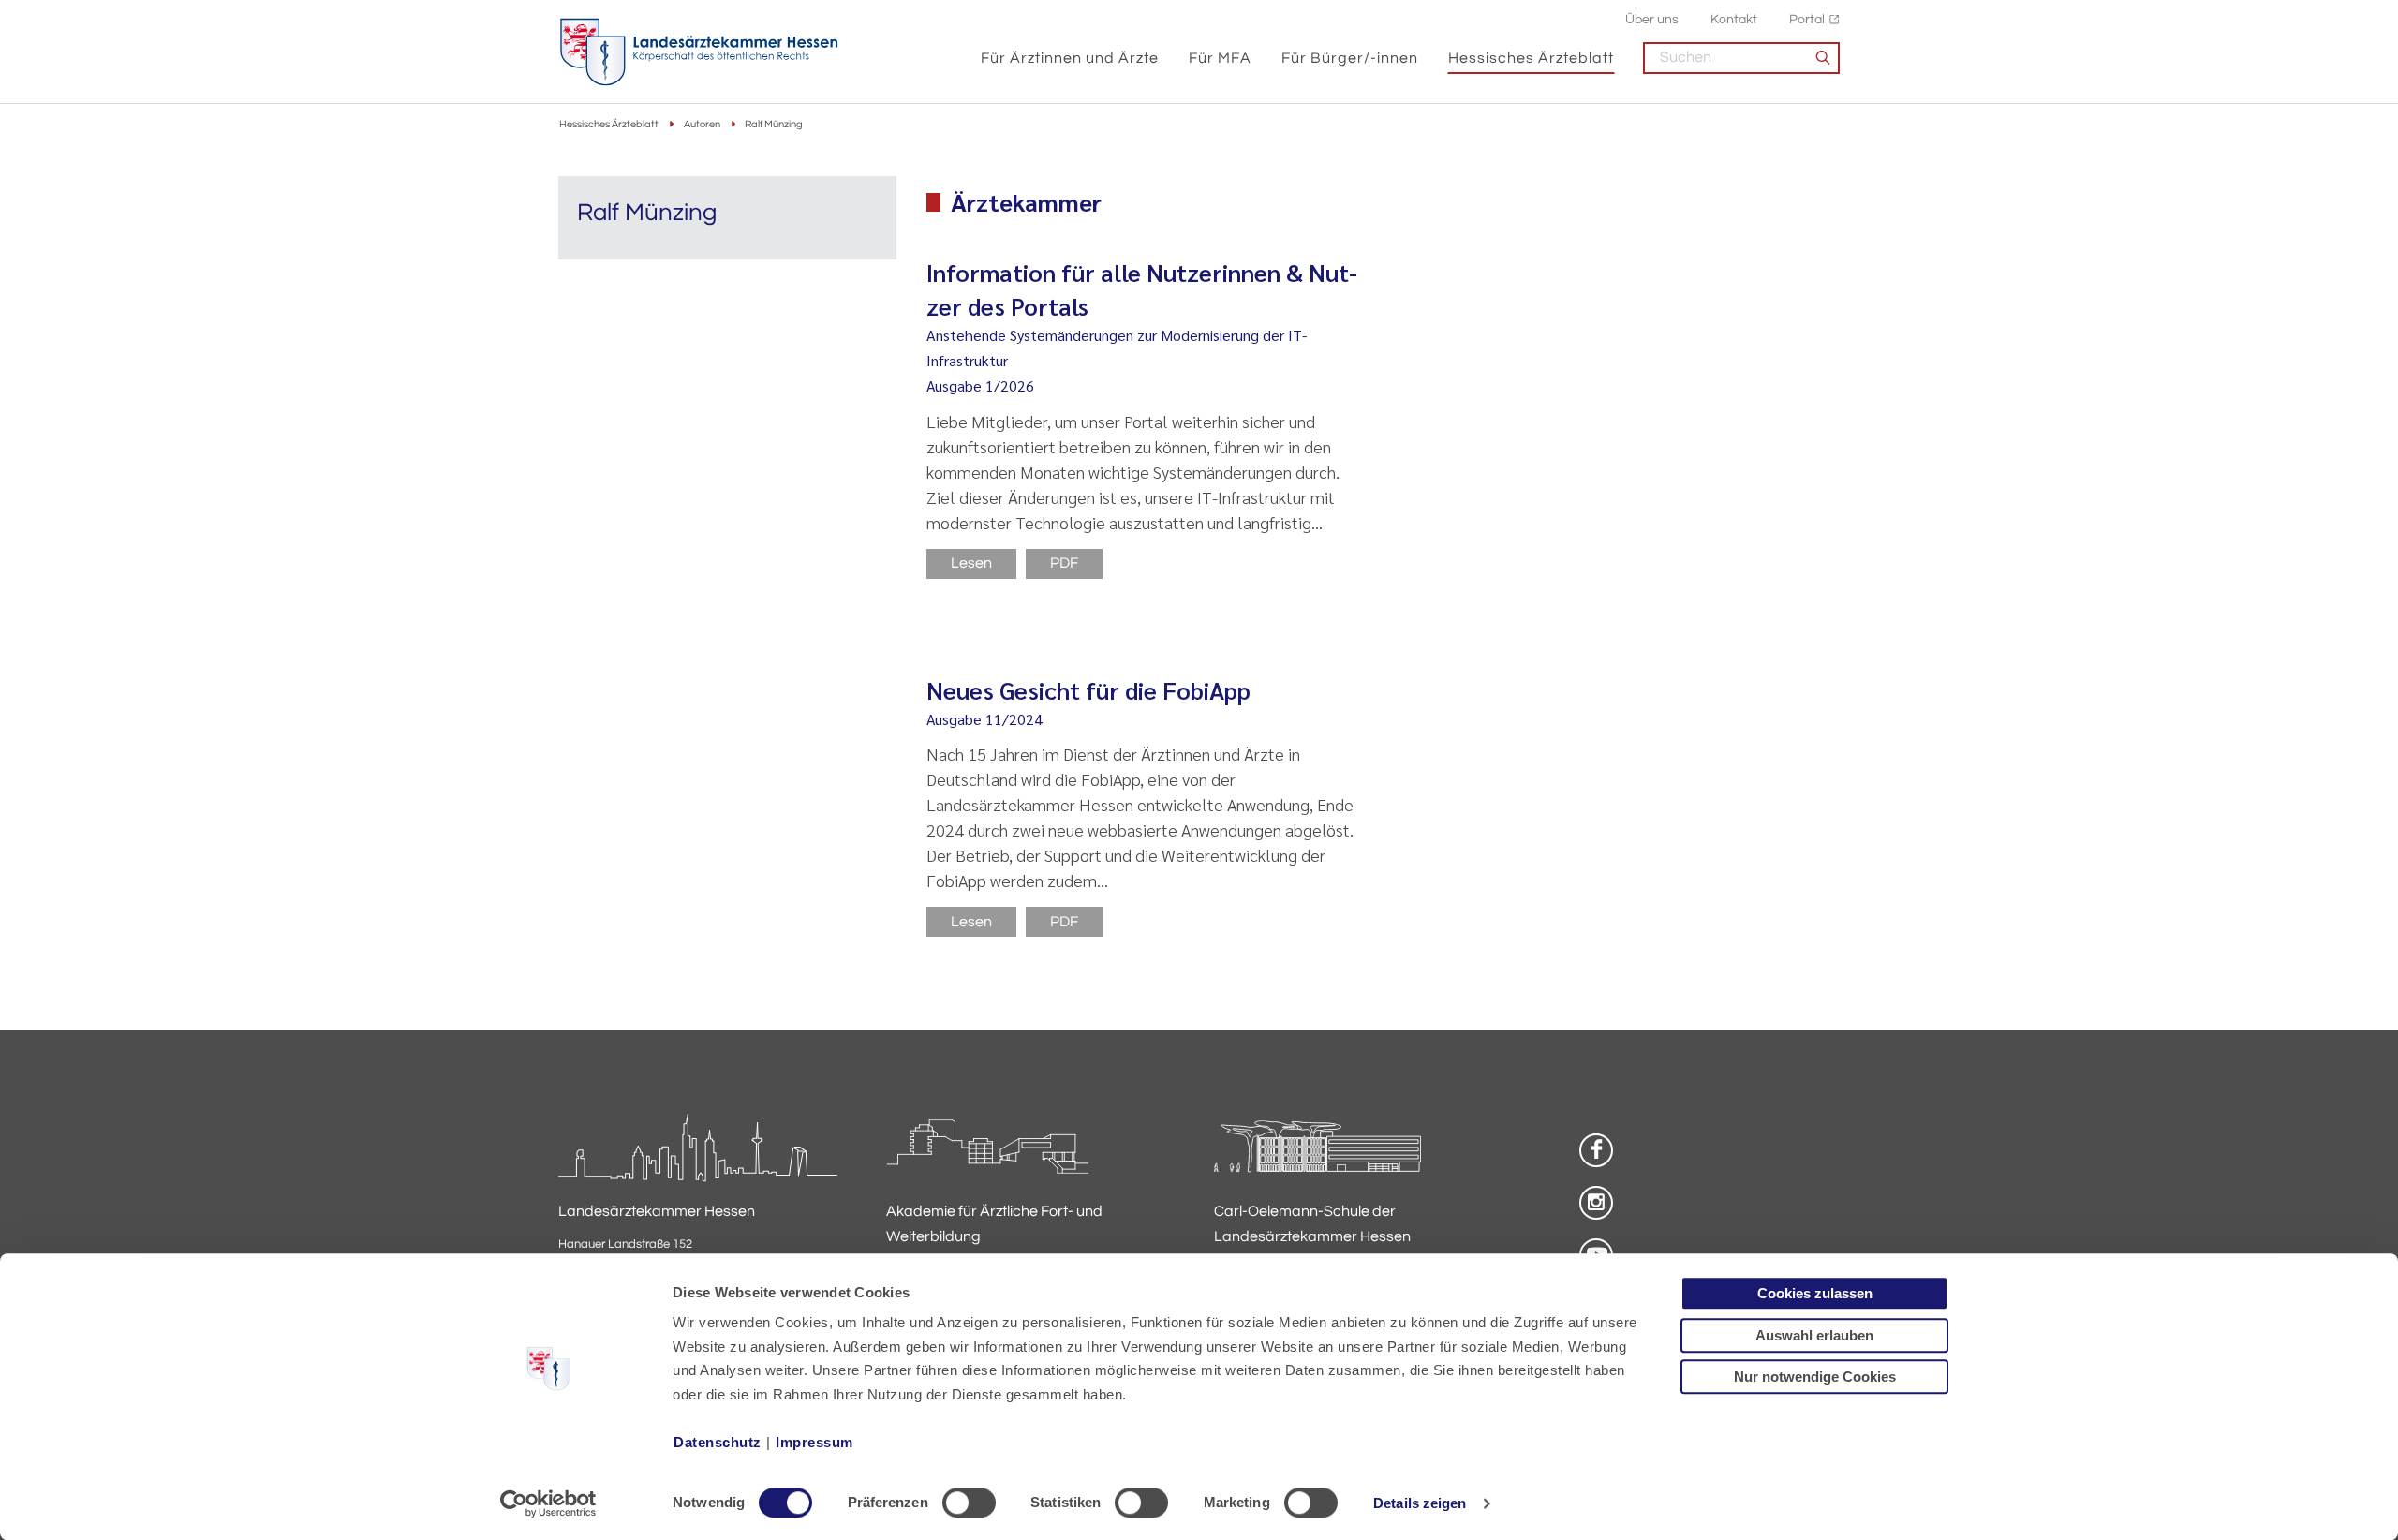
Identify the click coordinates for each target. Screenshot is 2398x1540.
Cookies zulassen (1815, 1293)
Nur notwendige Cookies (1815, 1377)
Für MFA (1220, 58)
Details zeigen (1420, 1503)
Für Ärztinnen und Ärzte (1070, 58)
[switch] (969, 1503)
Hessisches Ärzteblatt (1531, 58)
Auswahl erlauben (1814, 1335)
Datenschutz (718, 1442)
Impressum (814, 1442)
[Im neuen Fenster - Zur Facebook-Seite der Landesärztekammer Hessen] (1596, 1150)
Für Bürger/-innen (1350, 58)
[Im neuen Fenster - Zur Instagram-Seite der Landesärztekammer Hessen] (1596, 1203)
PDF (1064, 563)
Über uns (1652, 19)
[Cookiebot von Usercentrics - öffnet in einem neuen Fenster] (548, 1503)
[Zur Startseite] (699, 52)
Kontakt (1734, 19)
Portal (1807, 19)
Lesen (971, 563)
